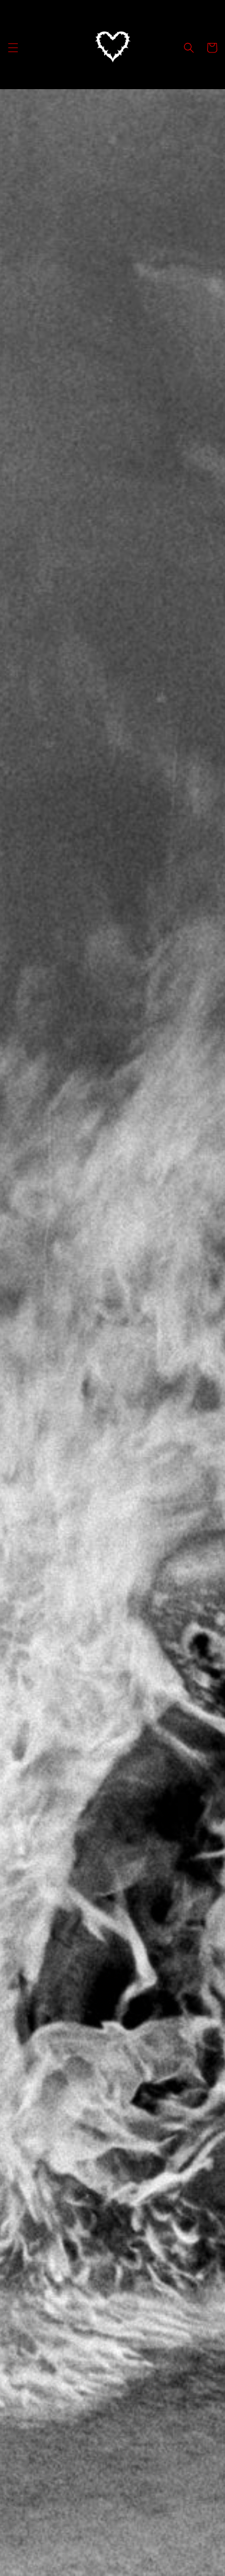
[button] (13, 48)
